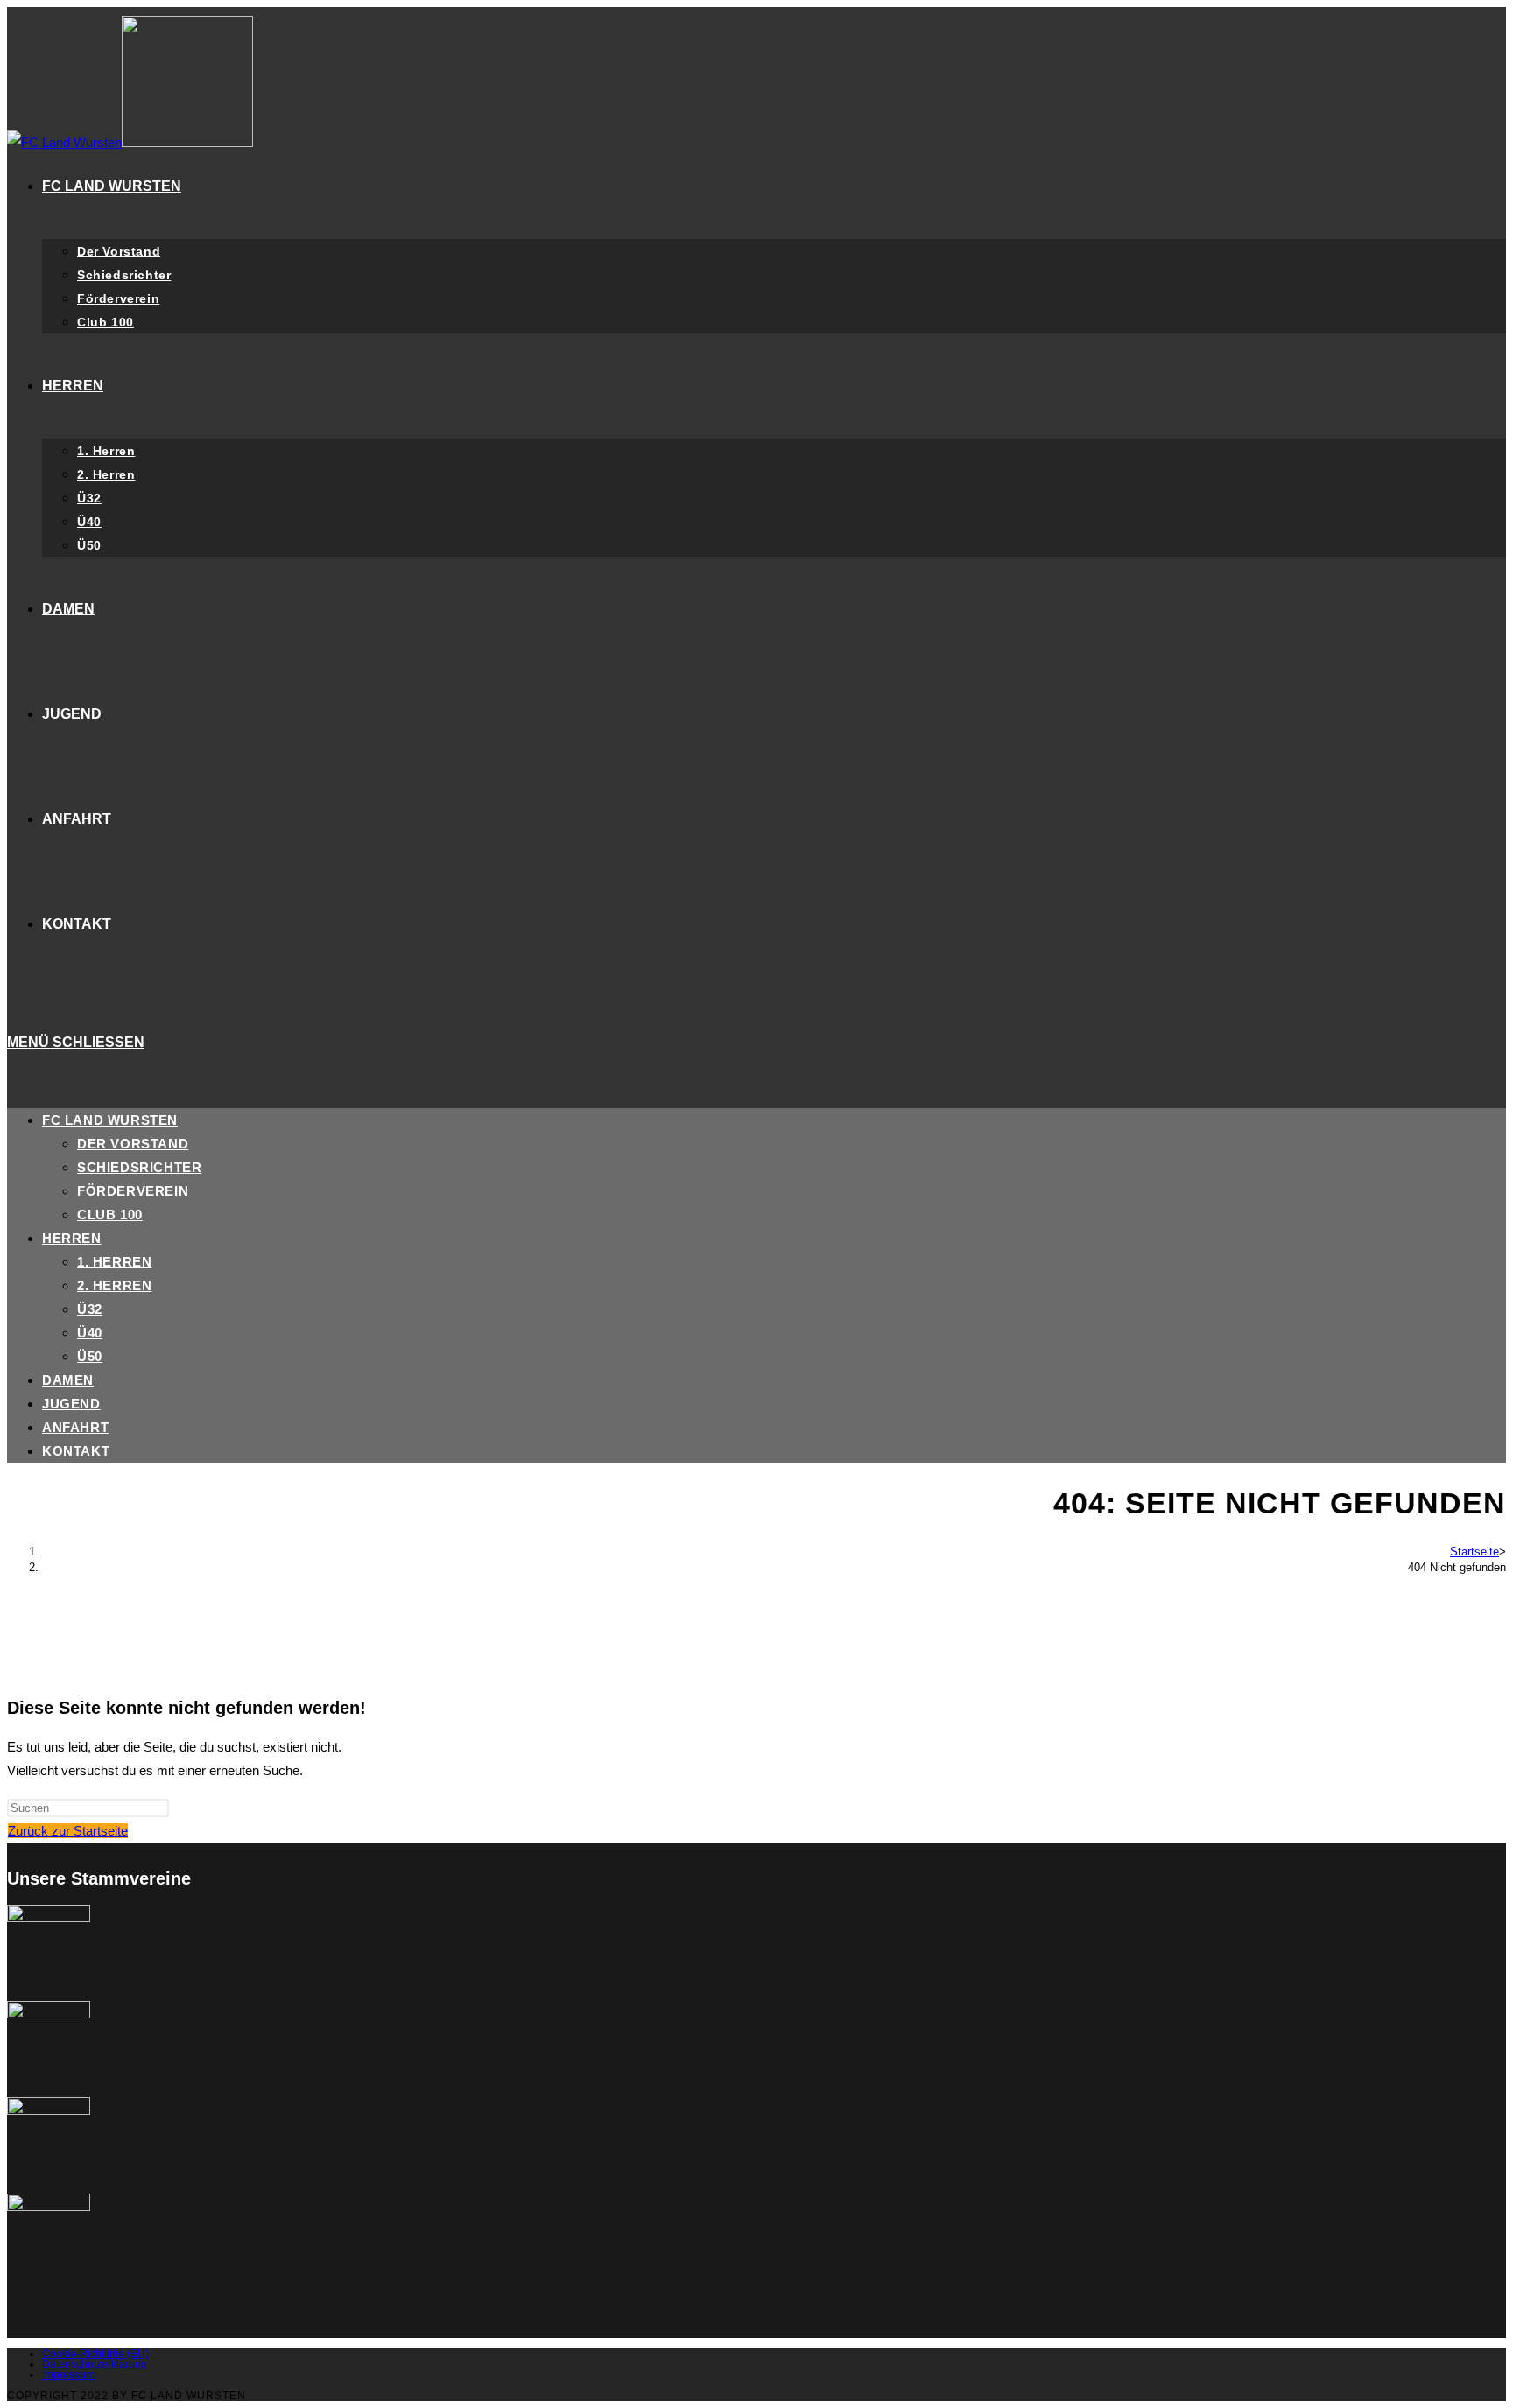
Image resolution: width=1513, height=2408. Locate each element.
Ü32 (90, 1309)
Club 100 (110, 1215)
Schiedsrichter (139, 1167)
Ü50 (90, 1356)
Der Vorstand (133, 1144)
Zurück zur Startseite (68, 1831)
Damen (68, 1380)
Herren (72, 1238)
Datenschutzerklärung (95, 2364)
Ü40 (90, 1333)
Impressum (68, 2375)
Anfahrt (75, 1427)
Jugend (71, 1404)
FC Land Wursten (110, 1120)
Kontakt (76, 1451)
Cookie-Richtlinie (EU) (95, 2354)
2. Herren (114, 1285)
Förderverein (133, 1191)
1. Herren (114, 1262)
